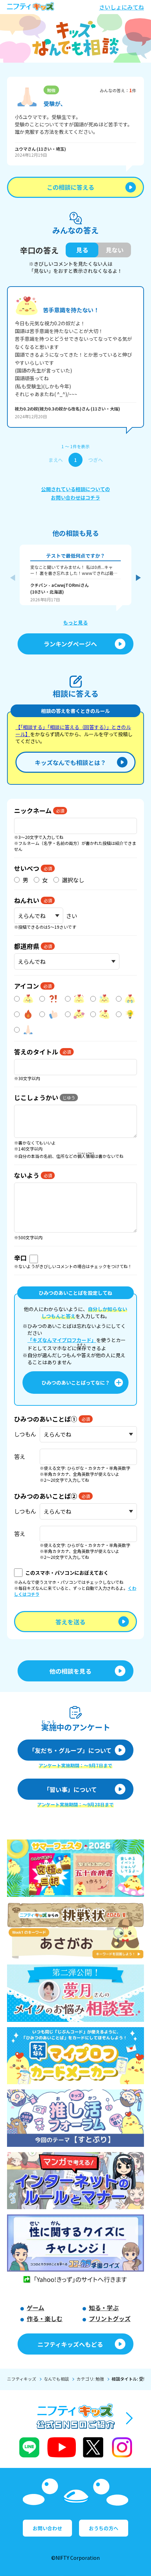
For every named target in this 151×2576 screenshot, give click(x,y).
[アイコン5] (126, 999)
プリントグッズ (110, 2318)
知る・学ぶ (104, 2308)
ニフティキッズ (22, 2379)
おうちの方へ (104, 2528)
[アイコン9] (101, 1014)
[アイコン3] (75, 999)
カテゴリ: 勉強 (90, 2379)
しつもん (25, 1434)
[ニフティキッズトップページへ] (31, 7)
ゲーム (35, 2308)
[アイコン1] (25, 999)
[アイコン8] (75, 1014)
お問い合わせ (47, 2528)
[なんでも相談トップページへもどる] (75, 38)
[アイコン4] (101, 999)
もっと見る (75, 622)
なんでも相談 (56, 2379)
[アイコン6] (25, 1014)
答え (20, 1456)
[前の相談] (13, 578)
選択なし (73, 880)
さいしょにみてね (122, 7)
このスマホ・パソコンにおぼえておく (67, 1573)
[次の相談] (138, 578)
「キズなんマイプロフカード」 (62, 1340)
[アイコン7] (50, 1014)
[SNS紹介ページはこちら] (76, 2432)
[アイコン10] (126, 1014)
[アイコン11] (25, 1030)
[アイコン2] (50, 999)
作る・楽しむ (45, 2318)
